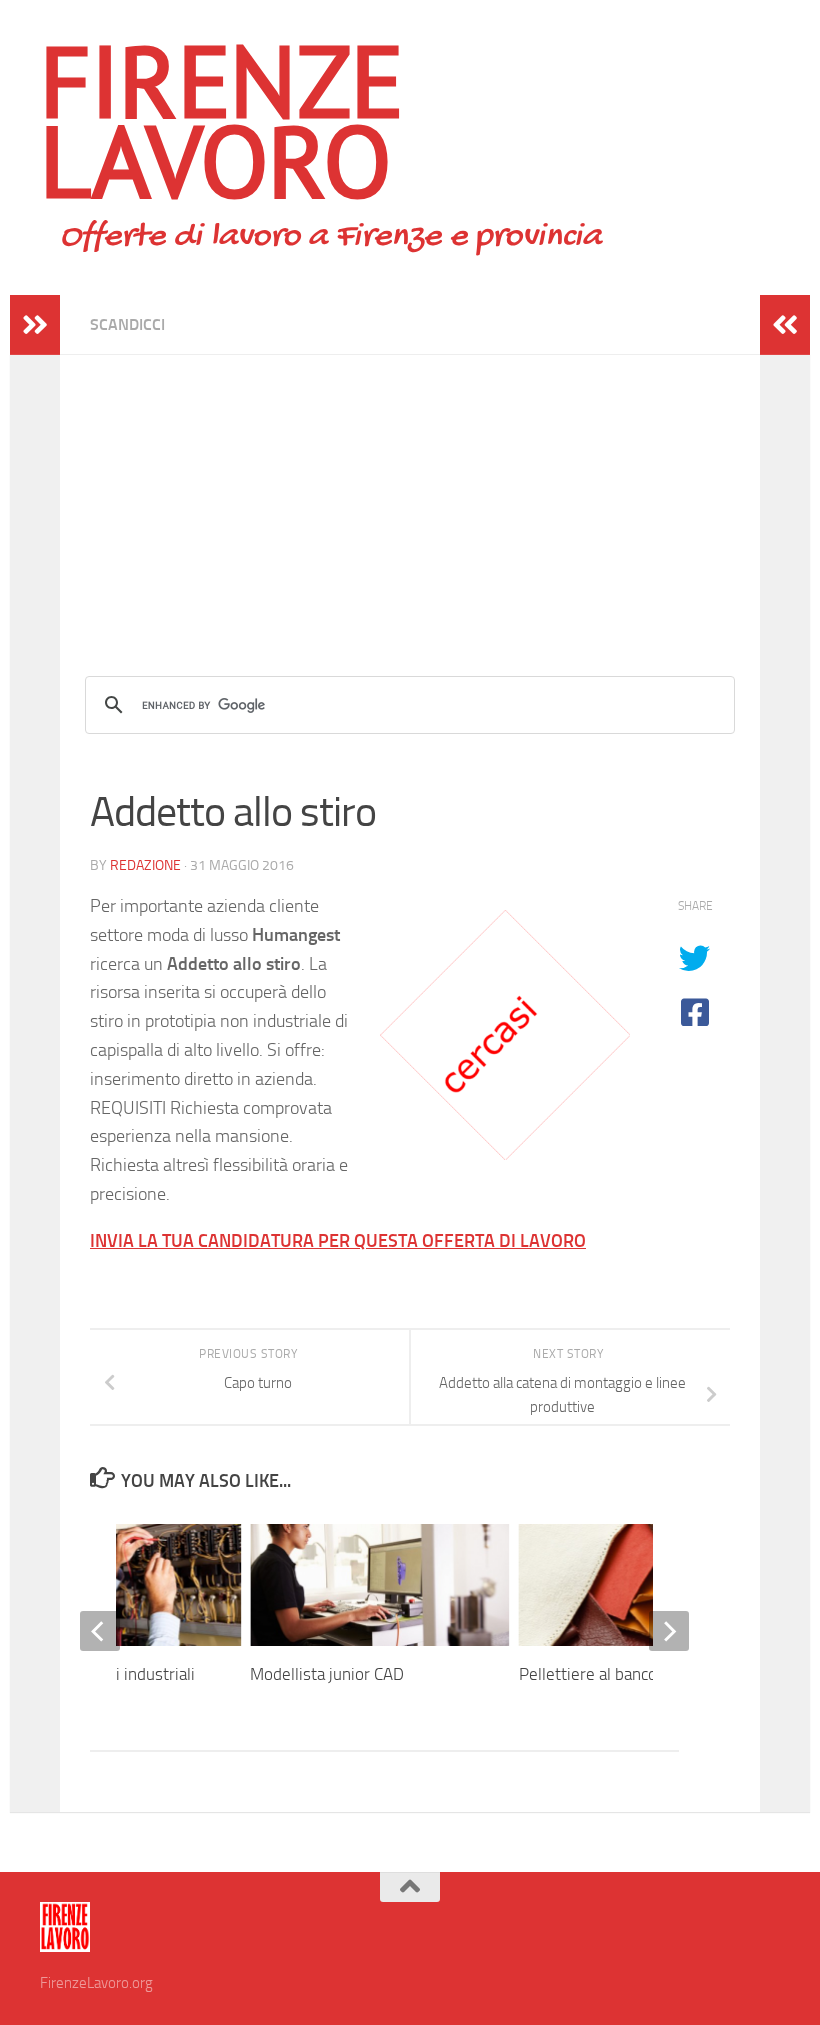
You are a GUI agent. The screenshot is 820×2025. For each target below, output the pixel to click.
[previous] (100, 1631)
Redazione (145, 865)
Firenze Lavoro (222, 120)
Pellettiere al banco (588, 1674)
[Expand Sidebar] (35, 325)
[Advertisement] (410, 495)
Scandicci (127, 324)
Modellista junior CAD (327, 1674)
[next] (669, 1631)
